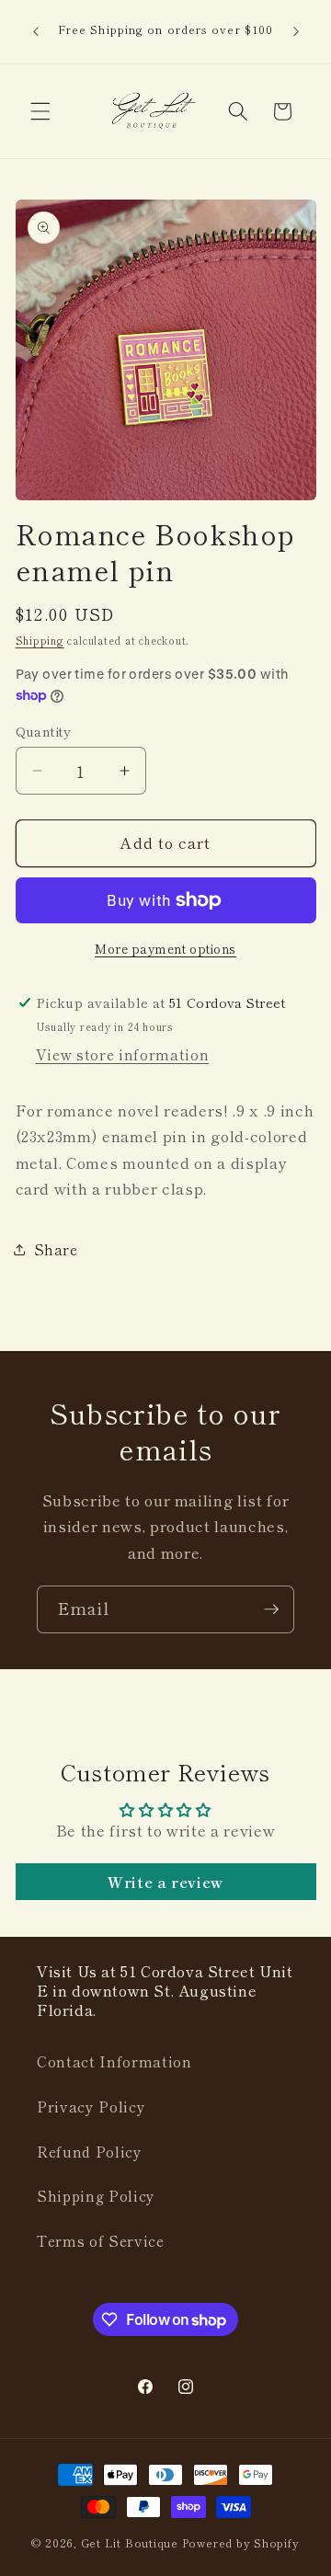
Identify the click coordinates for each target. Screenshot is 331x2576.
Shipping (40, 640)
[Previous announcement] (36, 31)
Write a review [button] (165, 1882)
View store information (123, 1054)
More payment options (165, 949)
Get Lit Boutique (130, 2542)
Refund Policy (90, 2151)
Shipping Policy (96, 2195)
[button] (40, 111)
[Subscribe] (271, 1609)
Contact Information (114, 2061)
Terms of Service (101, 2240)
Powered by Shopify (241, 2542)
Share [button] (56, 1249)
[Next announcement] (296, 31)
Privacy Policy (91, 2106)
